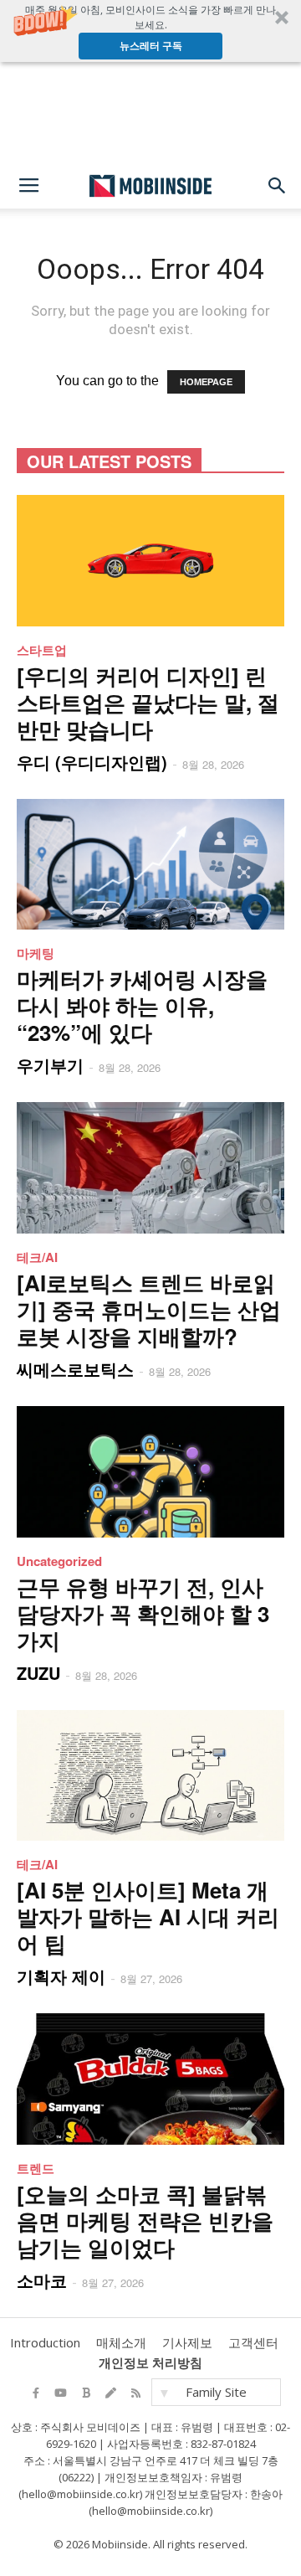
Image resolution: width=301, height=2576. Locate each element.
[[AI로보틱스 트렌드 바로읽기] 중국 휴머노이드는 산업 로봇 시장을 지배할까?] (150, 1168)
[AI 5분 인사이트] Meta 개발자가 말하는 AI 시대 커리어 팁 (148, 1917)
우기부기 (50, 1065)
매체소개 (121, 2342)
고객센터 (253, 2342)
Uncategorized (59, 1561)
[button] (150, 31)
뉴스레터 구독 (151, 46)
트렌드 (36, 2168)
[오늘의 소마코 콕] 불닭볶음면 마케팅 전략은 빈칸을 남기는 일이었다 (145, 2221)
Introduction (45, 2342)
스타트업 (42, 650)
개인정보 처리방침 (150, 2362)
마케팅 (36, 953)
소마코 (42, 2280)
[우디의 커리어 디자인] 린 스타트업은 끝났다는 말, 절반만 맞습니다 (148, 702)
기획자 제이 (61, 1976)
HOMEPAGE (206, 382)
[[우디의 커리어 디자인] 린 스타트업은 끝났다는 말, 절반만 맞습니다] (150, 561)
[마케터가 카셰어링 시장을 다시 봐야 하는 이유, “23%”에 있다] (150, 865)
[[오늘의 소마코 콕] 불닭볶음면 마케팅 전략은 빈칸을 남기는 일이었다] (150, 2079)
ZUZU (38, 1673)
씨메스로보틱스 (75, 1369)
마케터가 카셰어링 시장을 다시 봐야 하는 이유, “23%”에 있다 (142, 1005)
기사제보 (187, 2342)
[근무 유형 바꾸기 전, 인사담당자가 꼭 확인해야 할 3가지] (150, 1472)
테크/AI (37, 1257)
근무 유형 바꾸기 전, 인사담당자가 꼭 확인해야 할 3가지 (143, 1613)
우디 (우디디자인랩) (92, 762)
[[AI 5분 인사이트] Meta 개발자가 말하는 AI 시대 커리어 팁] (150, 1776)
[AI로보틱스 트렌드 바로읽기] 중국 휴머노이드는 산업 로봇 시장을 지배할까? (149, 1309)
